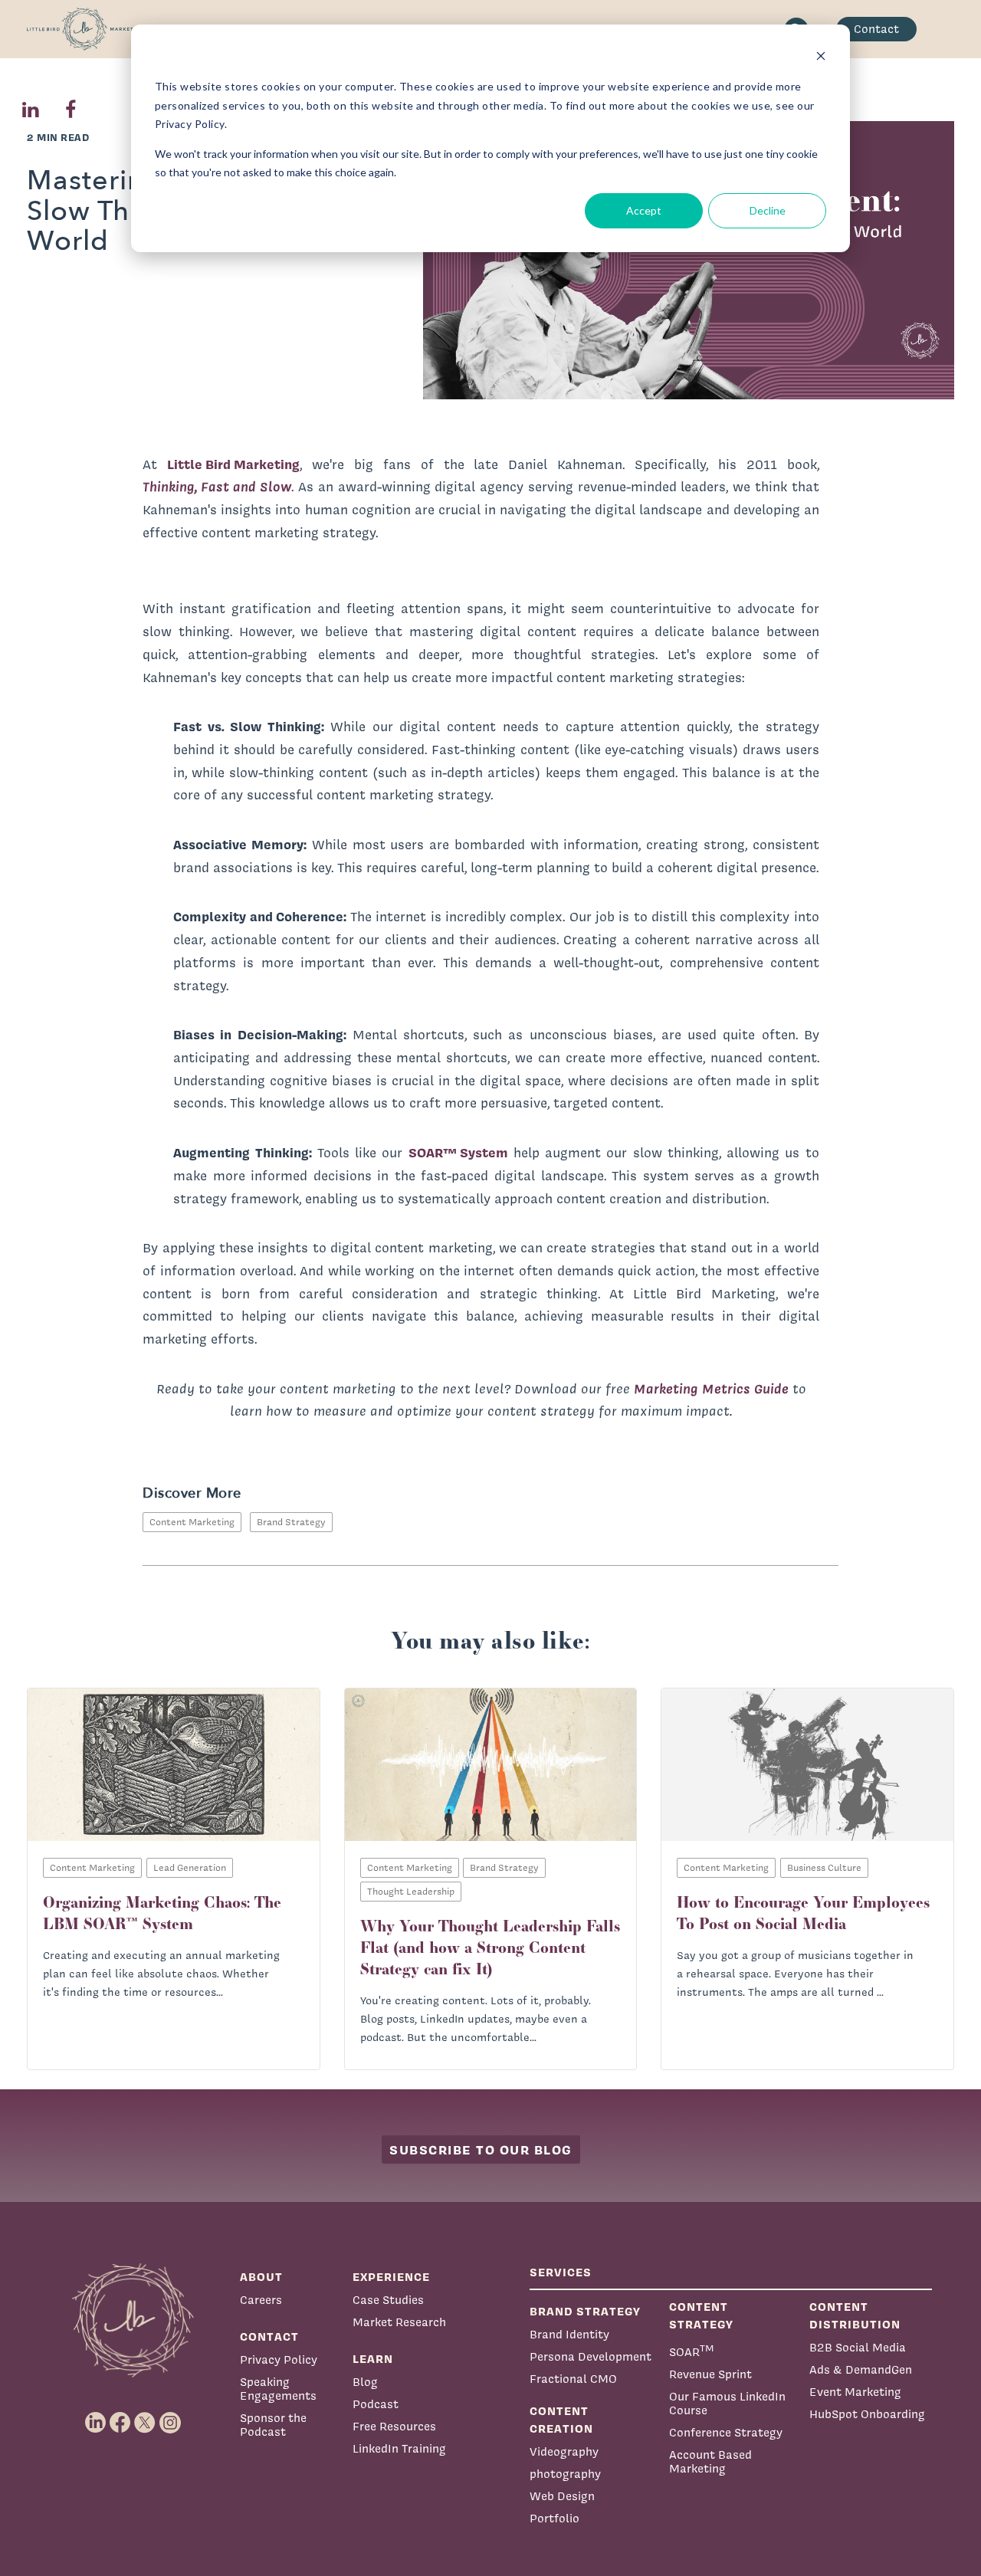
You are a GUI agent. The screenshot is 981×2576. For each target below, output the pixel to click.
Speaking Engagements (278, 2389)
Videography (564, 2451)
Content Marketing (192, 1522)
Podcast (376, 2404)
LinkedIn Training (399, 2448)
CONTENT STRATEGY (701, 2315)
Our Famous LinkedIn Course (727, 2403)
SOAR (692, 2350)
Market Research (399, 2322)
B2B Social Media (858, 2347)
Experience (391, 2277)
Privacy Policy (279, 2359)
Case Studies (388, 2300)
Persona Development (591, 2356)
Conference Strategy (726, 2432)
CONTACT (269, 2336)
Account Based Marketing (710, 2461)
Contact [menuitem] (876, 29)
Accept (644, 210)
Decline (768, 210)
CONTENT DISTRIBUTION (855, 2315)
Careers (261, 2300)
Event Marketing (855, 2392)
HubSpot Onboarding (867, 2414)
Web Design (562, 2496)
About (261, 2277)
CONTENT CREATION (561, 2420)
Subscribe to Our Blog (481, 2149)
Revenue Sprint (710, 2374)
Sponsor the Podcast (273, 2425)
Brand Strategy (291, 1522)
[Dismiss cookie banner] (821, 58)
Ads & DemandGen (861, 2369)
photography (565, 2474)
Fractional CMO (573, 2379)
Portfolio (554, 2518)
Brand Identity (569, 2334)
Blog (365, 2382)
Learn (373, 2359)
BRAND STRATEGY (585, 2311)
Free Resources (394, 2426)
